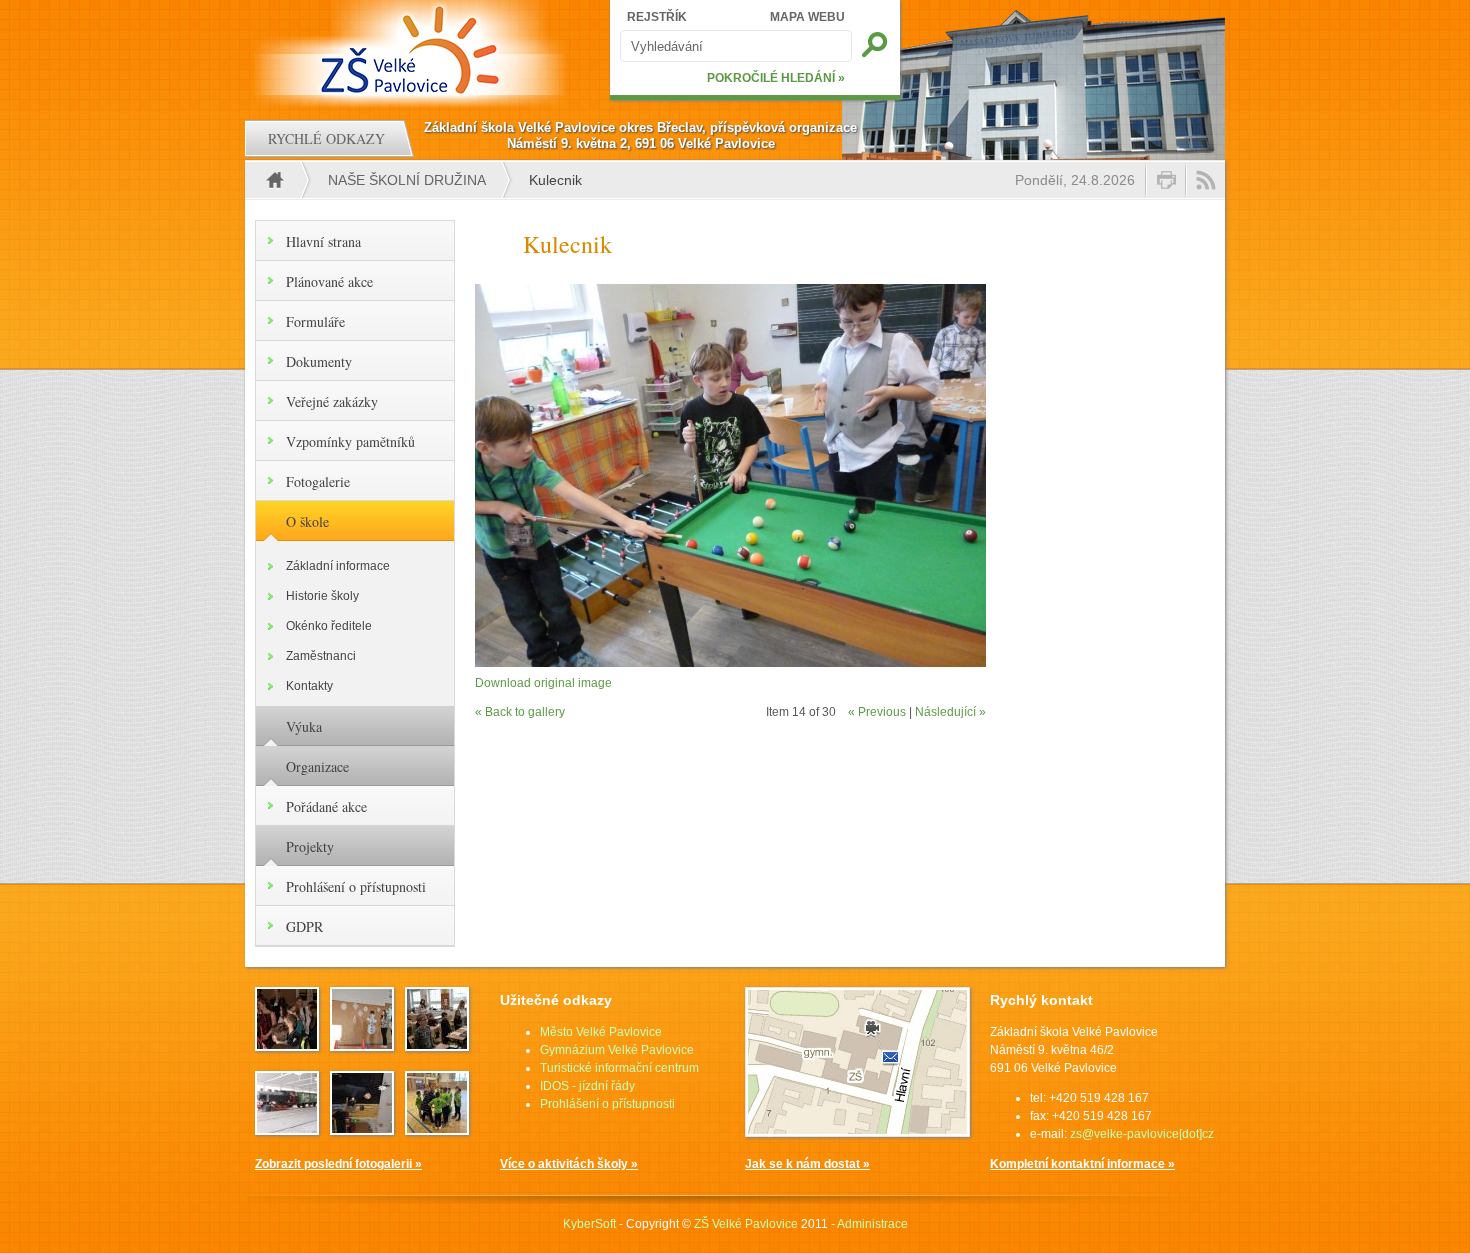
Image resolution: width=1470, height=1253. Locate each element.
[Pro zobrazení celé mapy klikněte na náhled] (857, 1133)
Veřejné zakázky (332, 401)
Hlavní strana (323, 241)
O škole (307, 521)
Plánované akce (329, 281)
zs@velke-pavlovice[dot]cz (1142, 1134)
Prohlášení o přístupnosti (356, 886)
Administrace (872, 1224)
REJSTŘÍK (657, 17)
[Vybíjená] (437, 1129)
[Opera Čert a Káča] (287, 1045)
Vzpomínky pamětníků (350, 441)
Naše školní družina (407, 180)
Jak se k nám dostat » (807, 1164)
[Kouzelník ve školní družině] (362, 1129)
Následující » (950, 712)
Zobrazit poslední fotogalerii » (338, 1164)
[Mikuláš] (437, 1045)
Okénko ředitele (329, 626)
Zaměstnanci (321, 656)
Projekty (310, 846)
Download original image (543, 683)
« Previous (877, 712)
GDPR (304, 926)
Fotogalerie (318, 481)
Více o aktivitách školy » (569, 1164)
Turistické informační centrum (619, 1068)
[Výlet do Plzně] (287, 1129)
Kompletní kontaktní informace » (1082, 1164)
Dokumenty (319, 361)
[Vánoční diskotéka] (362, 1045)
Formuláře (315, 321)
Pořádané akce (326, 806)
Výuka (304, 726)
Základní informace (338, 566)
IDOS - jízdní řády (587, 1086)
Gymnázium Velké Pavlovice (617, 1050)
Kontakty (309, 686)
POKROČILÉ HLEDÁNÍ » (776, 78)
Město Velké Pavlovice (601, 1032)
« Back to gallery (520, 712)
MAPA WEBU (807, 17)
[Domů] (412, 50)
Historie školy (322, 596)
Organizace (317, 766)
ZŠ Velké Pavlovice (746, 1224)
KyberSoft (589, 1224)
